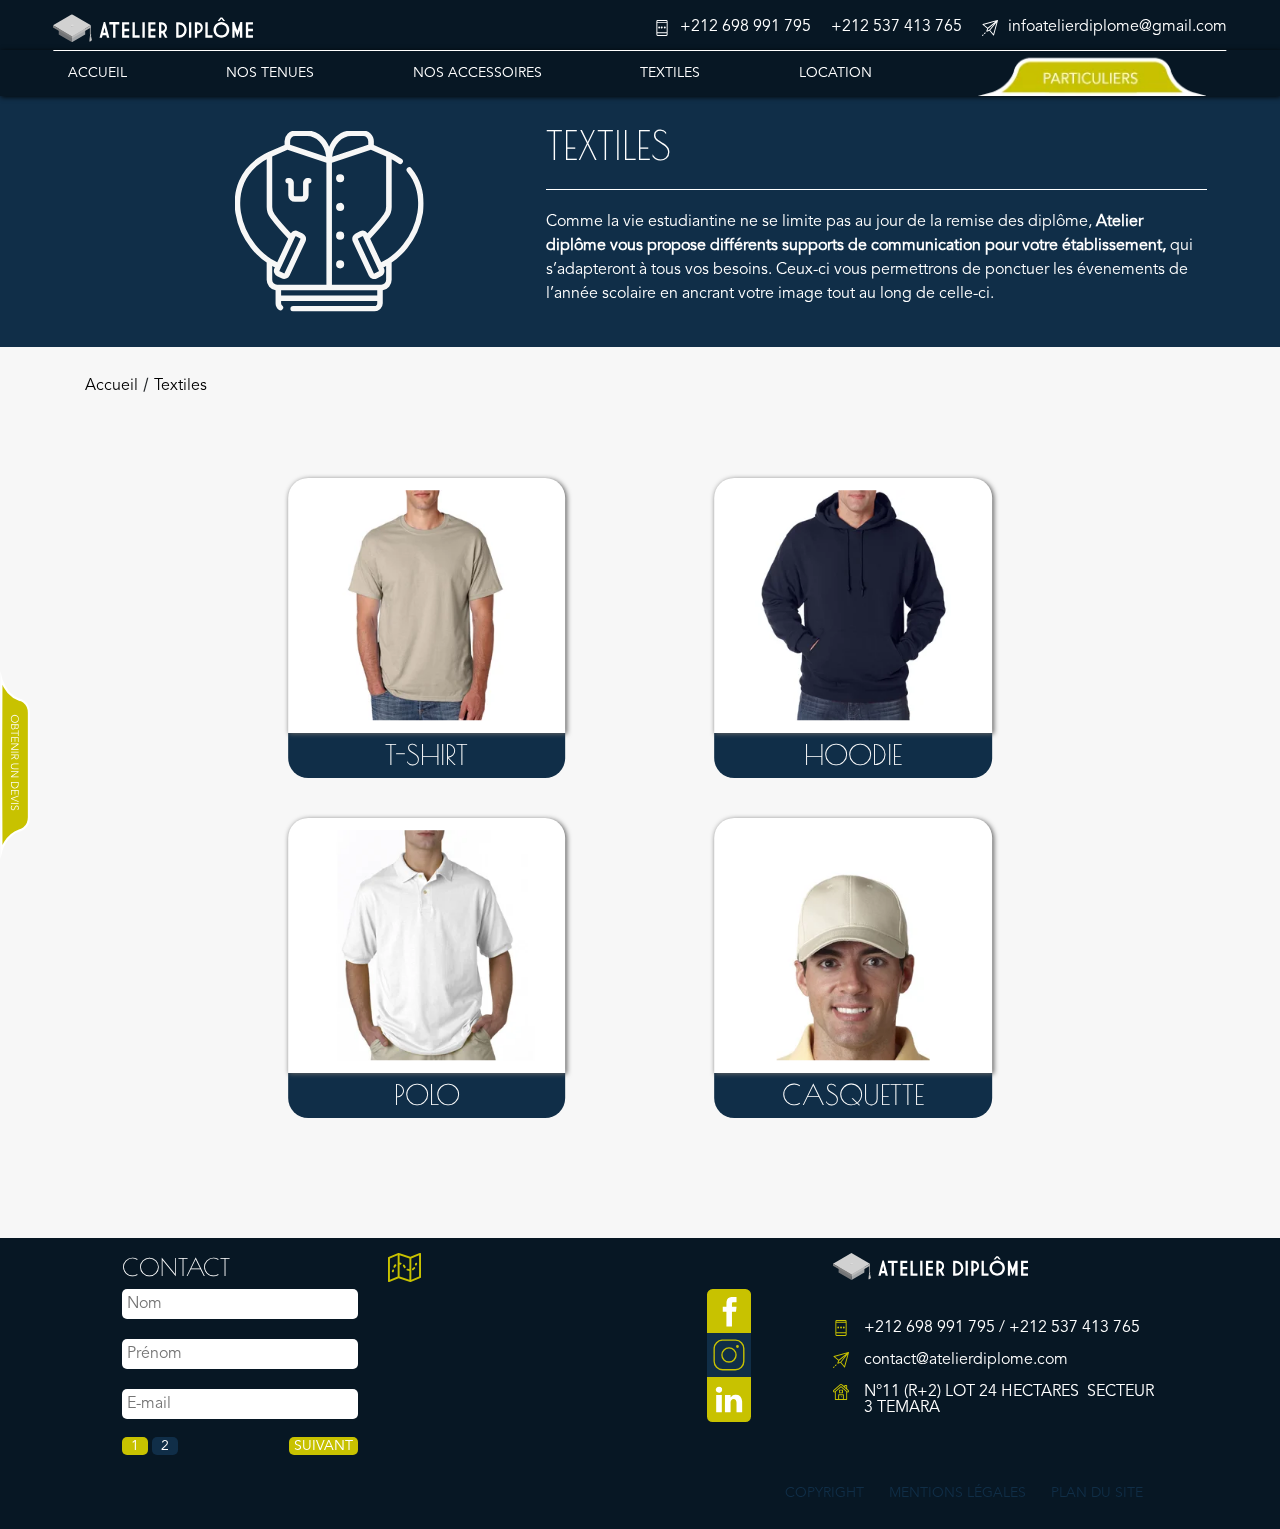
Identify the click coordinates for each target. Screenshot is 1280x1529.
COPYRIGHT (824, 1493)
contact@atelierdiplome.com (966, 1360)
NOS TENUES (270, 72)
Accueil (111, 386)
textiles (180, 386)
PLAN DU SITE (1097, 1493)
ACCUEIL (97, 72)
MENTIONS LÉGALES (957, 1493)
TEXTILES (670, 72)
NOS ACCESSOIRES (477, 72)
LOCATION (835, 72)
